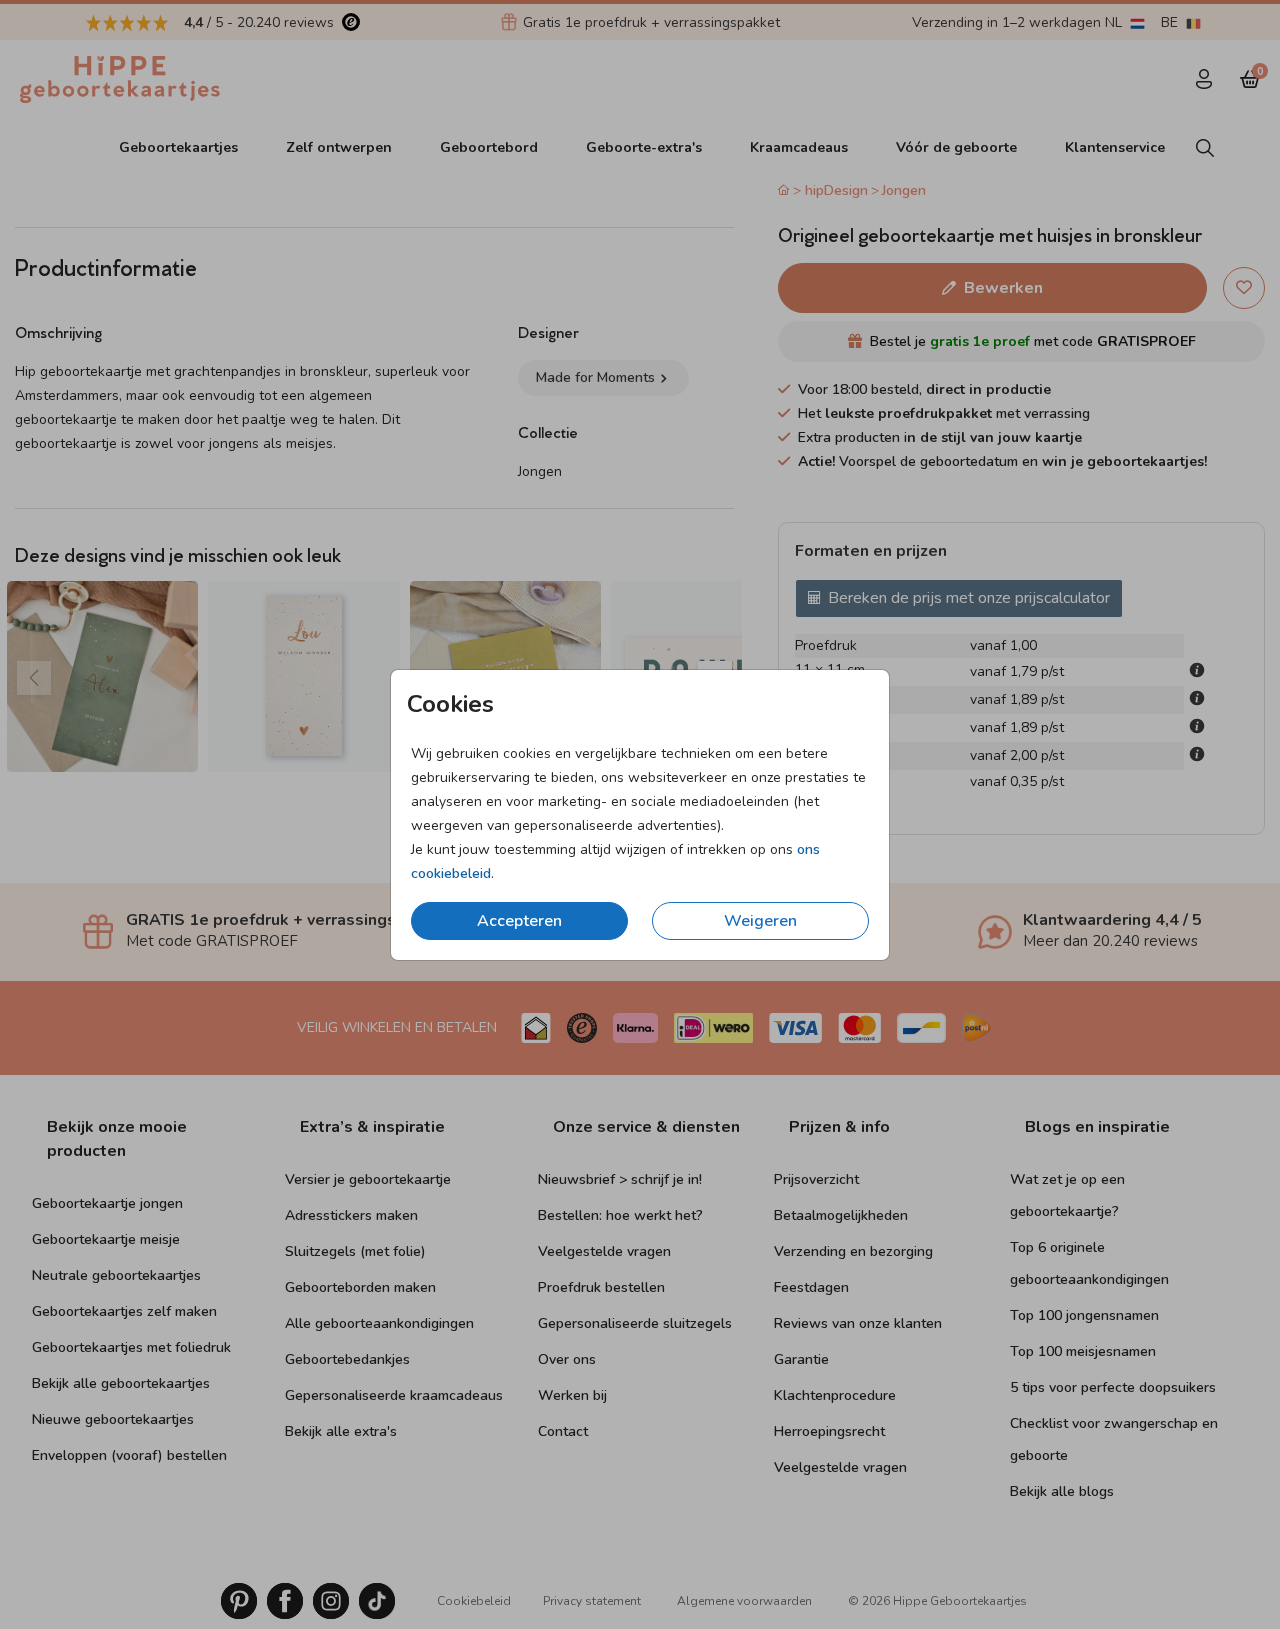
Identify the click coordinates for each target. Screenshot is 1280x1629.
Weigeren (760, 921)
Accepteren (519, 921)
